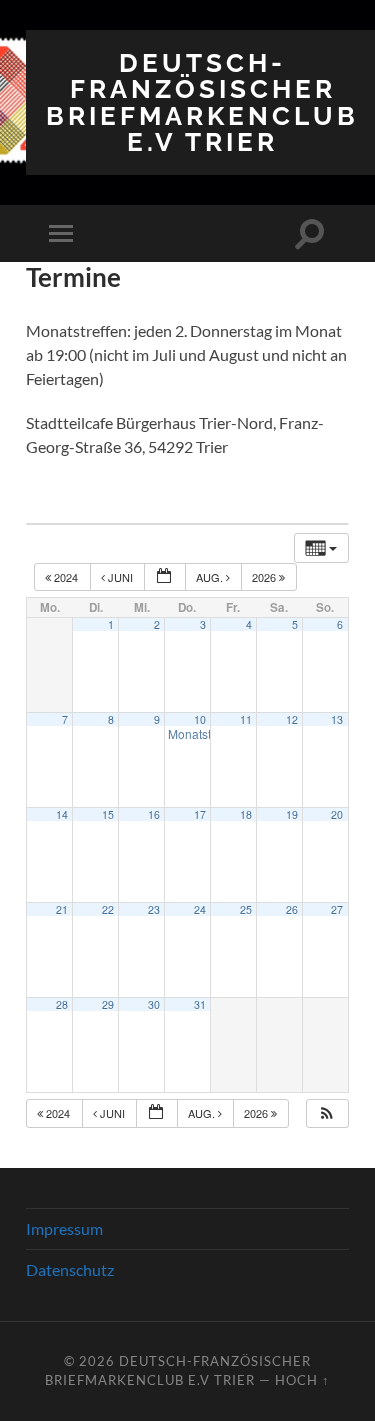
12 (292, 719)
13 (337, 719)
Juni (120, 577)
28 (62, 1004)
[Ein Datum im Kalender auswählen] (165, 577)
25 (246, 909)
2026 (265, 577)
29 (108, 1004)
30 (154, 1004)
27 (337, 909)
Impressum (64, 1228)
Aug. (211, 577)
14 (62, 814)
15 (108, 814)
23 (154, 909)
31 (200, 1004)
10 (200, 719)
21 (62, 909)
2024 (66, 577)
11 (246, 719)
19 (292, 814)
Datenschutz (70, 1269)
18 (246, 814)
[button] (327, 1113)
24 (200, 909)
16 (154, 814)
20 (337, 814)
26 (292, 909)
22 (108, 909)
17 (200, 814)
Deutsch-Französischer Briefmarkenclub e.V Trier (202, 102)
